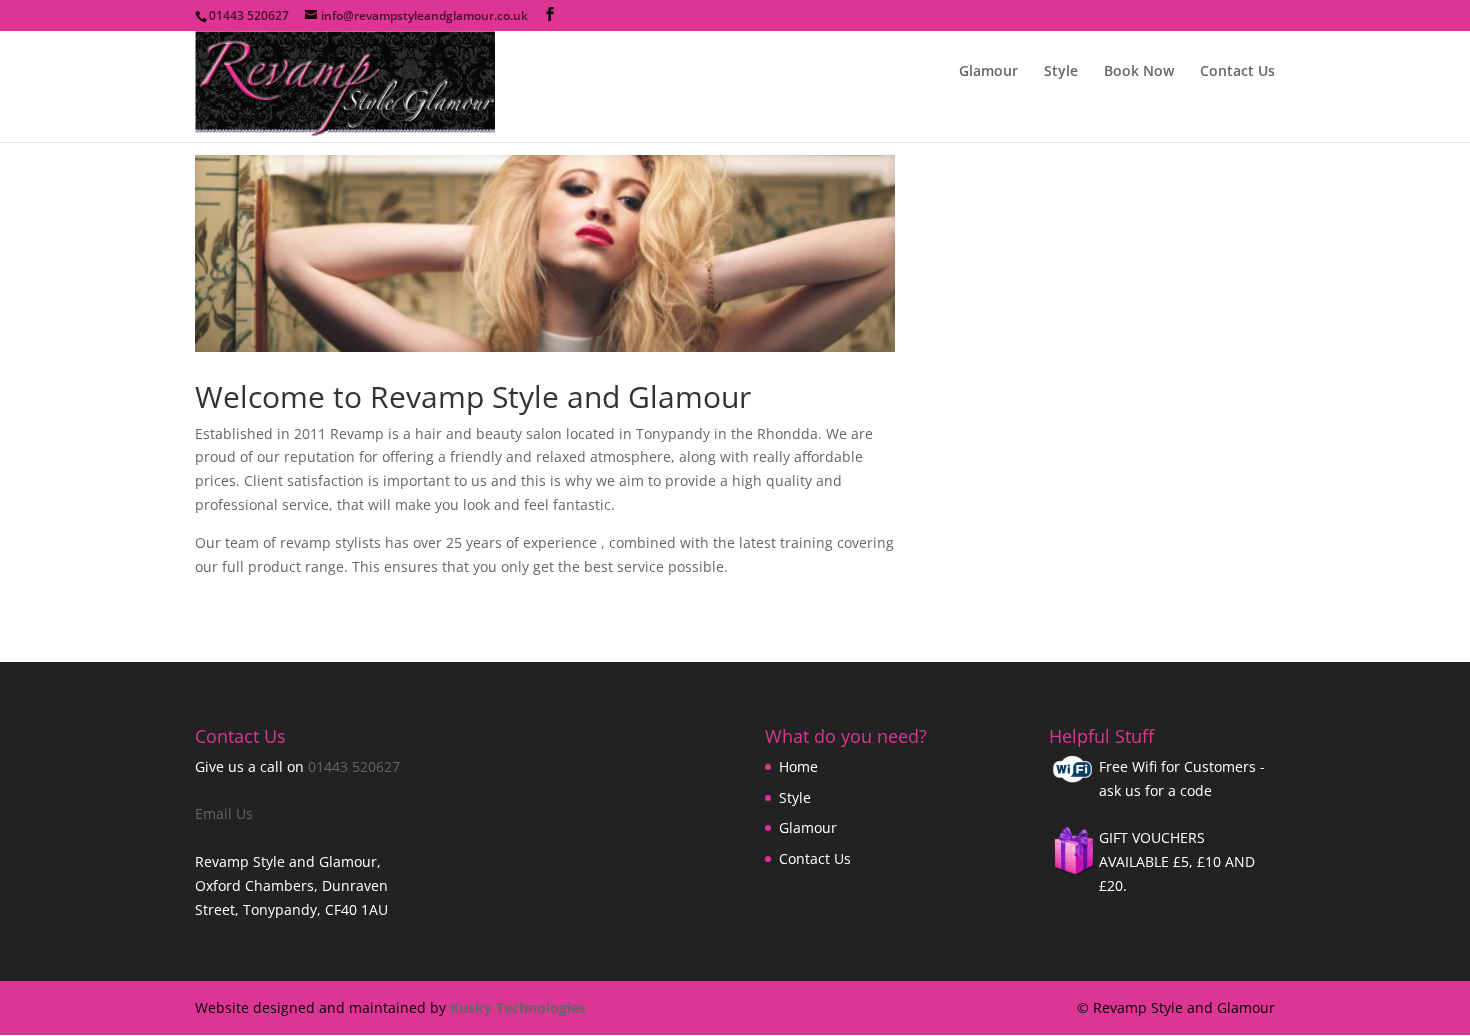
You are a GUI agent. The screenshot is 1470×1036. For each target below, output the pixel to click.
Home (798, 766)
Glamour (988, 72)
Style (1061, 72)
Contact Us (1237, 72)
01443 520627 (354, 766)
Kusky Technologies (518, 1007)
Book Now (1139, 72)
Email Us (224, 813)
